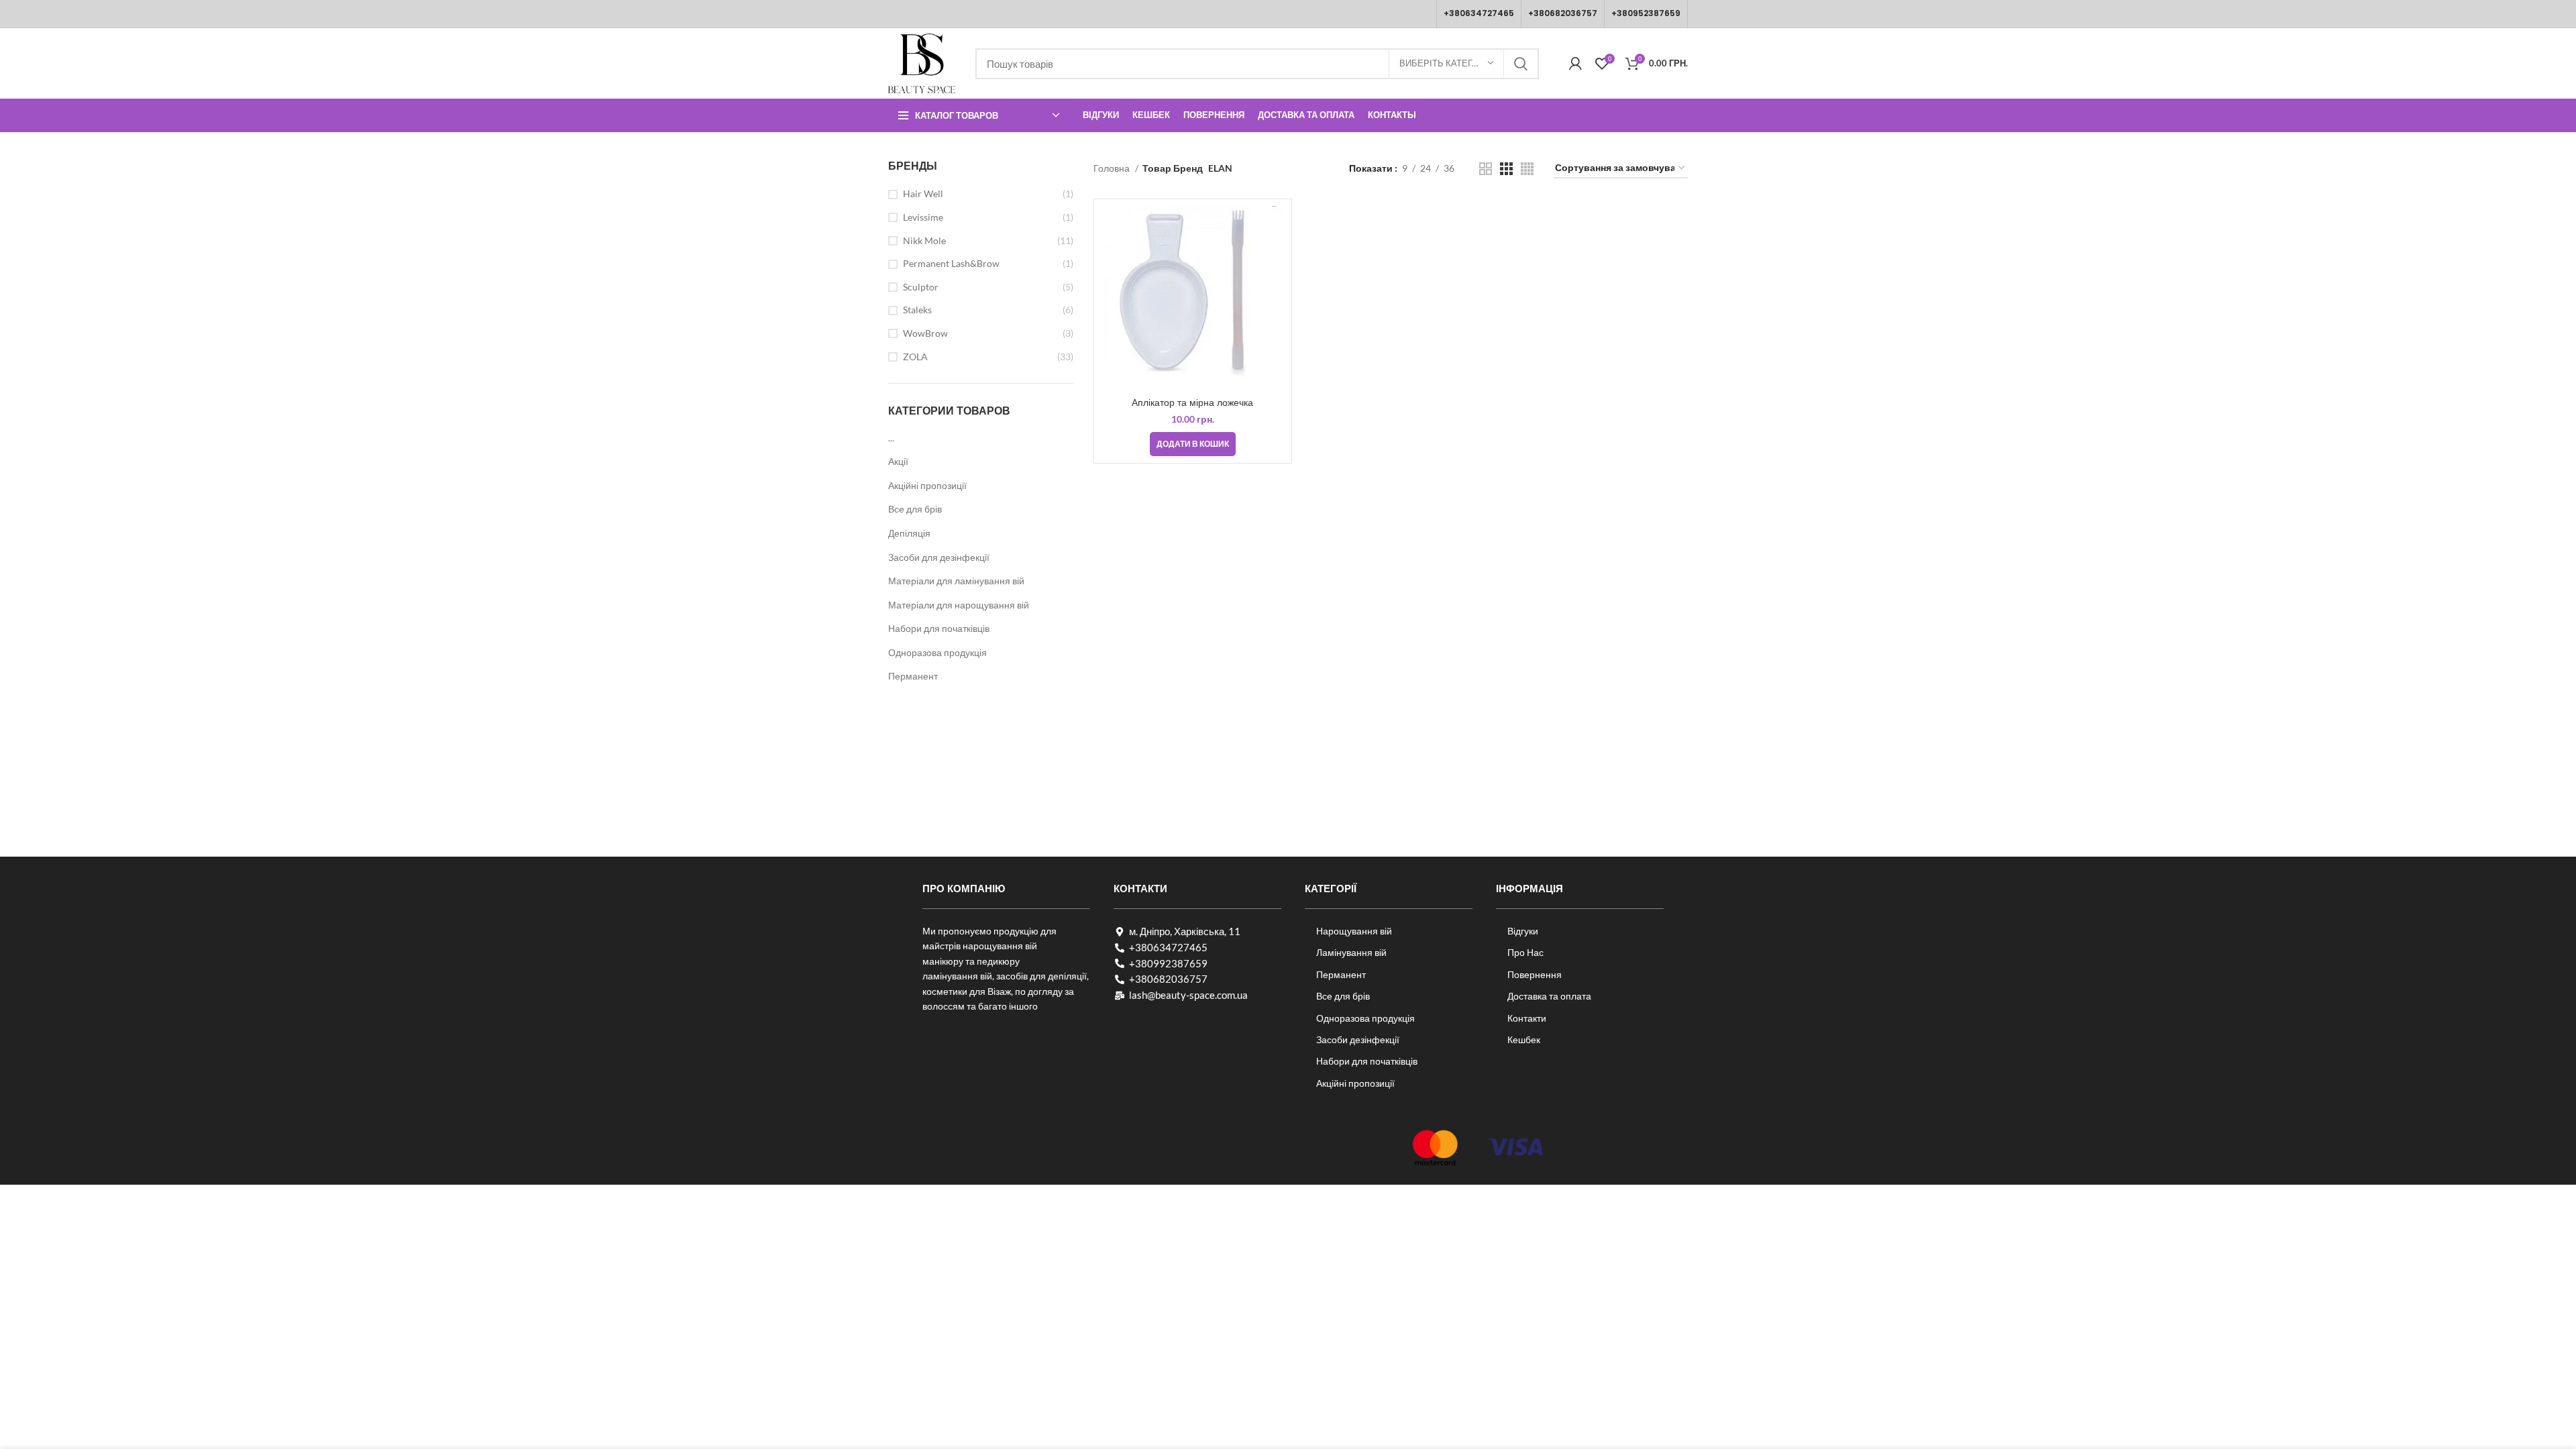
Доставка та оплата (1549, 996)
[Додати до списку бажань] (1275, 258)
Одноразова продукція (937, 652)
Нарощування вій (1354, 931)
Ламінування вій (1351, 952)
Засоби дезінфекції (1358, 1039)
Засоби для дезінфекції (939, 557)
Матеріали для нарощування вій (959, 605)
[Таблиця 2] (1486, 169)
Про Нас (1525, 952)
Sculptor (921, 287)
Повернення (1535, 974)
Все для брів (915, 509)
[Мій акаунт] (1575, 64)
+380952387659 (1646, 13)
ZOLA (915, 357)
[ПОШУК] (1521, 64)
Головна (1113, 168)
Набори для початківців (939, 628)
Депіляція (909, 533)
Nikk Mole (924, 240)
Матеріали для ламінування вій (956, 581)
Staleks (917, 310)
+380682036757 (1563, 13)
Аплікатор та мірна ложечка (1192, 402)
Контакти (1527, 1018)
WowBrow (925, 333)
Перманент (913, 676)
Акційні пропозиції (927, 485)
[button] (1193, 444)
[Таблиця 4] (1527, 169)
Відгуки (1523, 931)
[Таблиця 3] (1506, 169)
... (891, 438)
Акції (898, 461)
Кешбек (1524, 1039)
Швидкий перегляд (1275, 228)
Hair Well (923, 194)
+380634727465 (1479, 13)
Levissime (923, 217)
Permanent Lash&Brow (951, 263)
